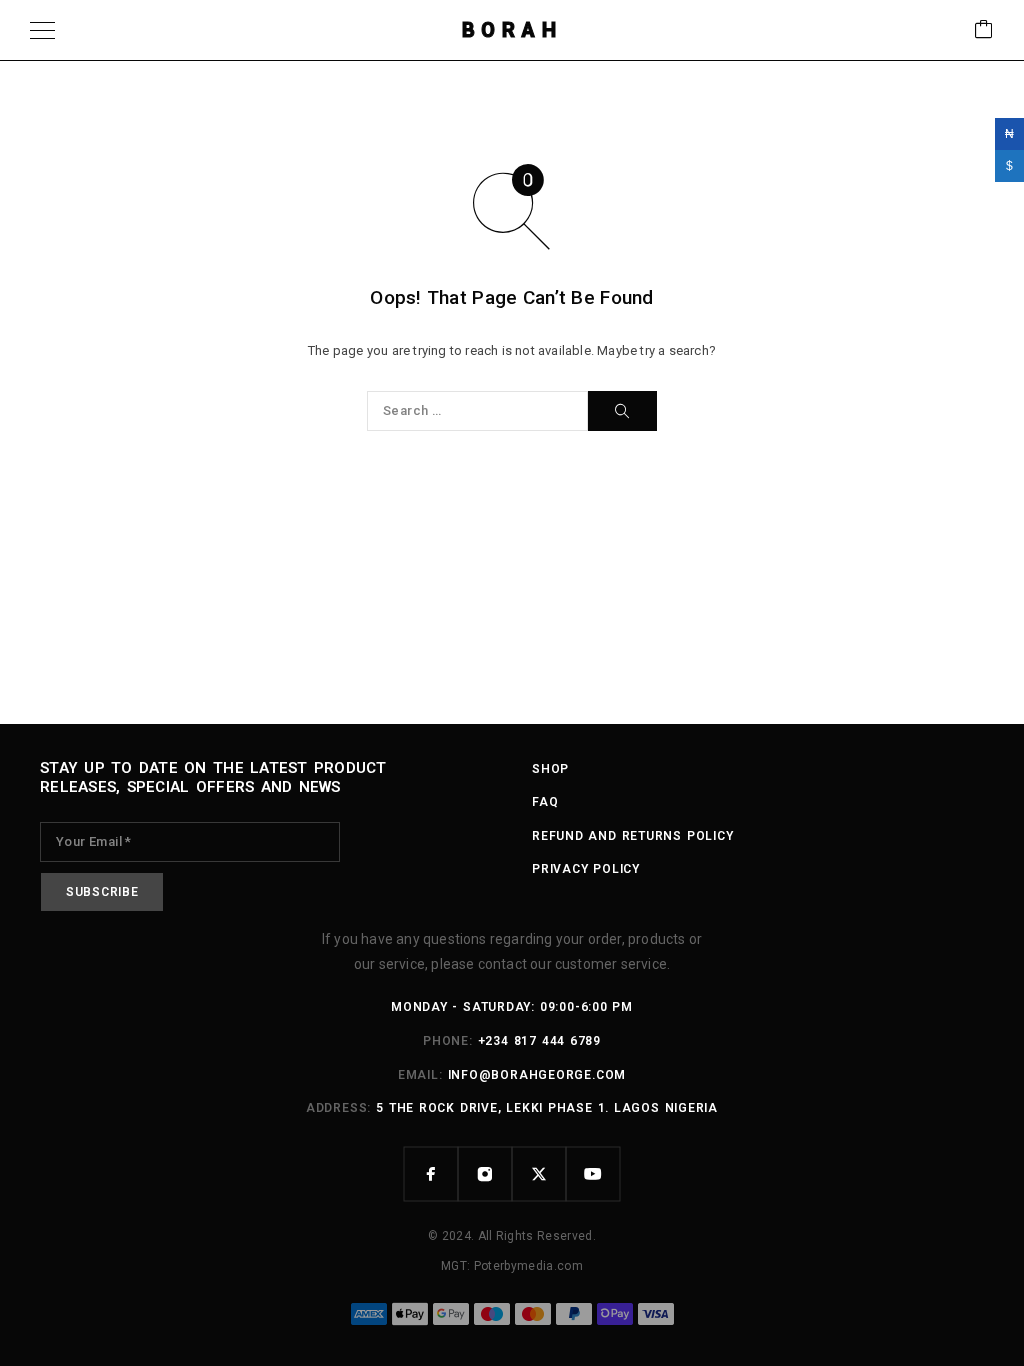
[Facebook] (431, 1174)
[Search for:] (477, 411)
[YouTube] (593, 1174)
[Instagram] (485, 1174)
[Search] (622, 411)
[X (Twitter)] (539, 1174)
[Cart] (984, 30)
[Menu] (42, 30)
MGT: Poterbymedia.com (512, 1266)
